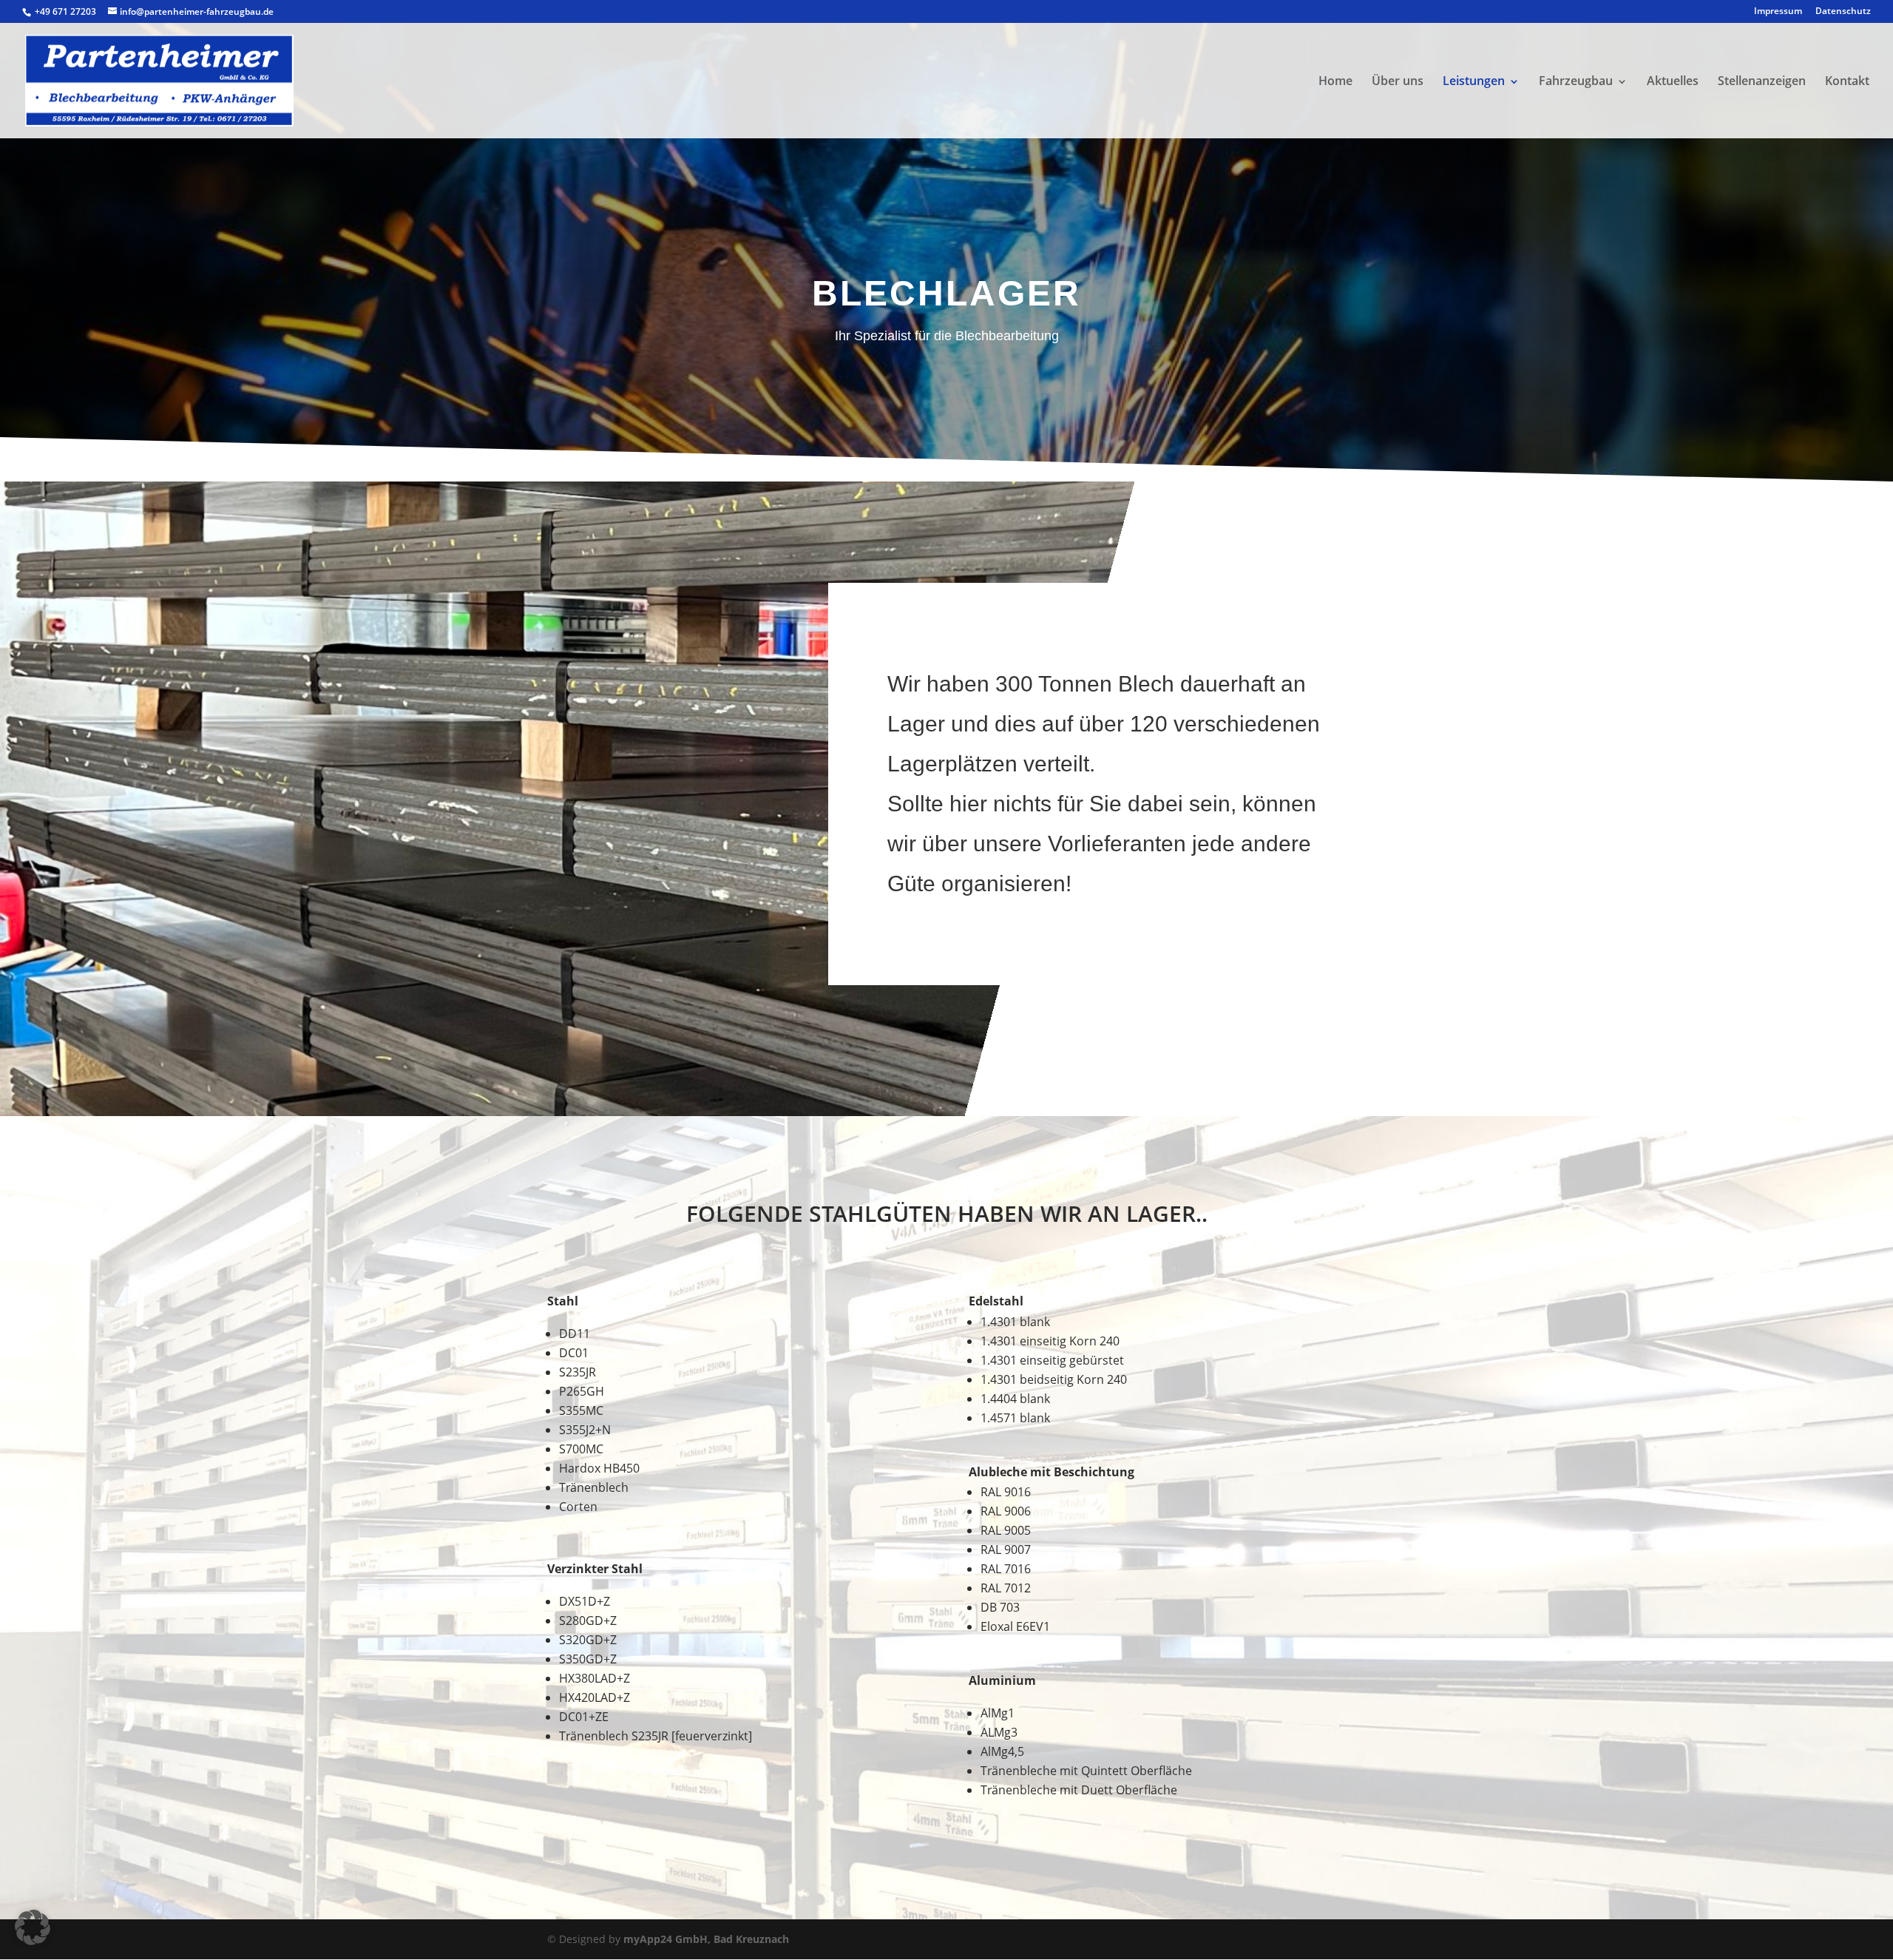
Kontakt (1847, 81)
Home (1335, 81)
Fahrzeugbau (1576, 81)
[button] (33, 1927)
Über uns (1398, 81)
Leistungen (1474, 81)
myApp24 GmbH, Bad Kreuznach (706, 1939)
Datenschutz (1843, 12)
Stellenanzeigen (1762, 81)
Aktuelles (1673, 81)
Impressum (1778, 12)
